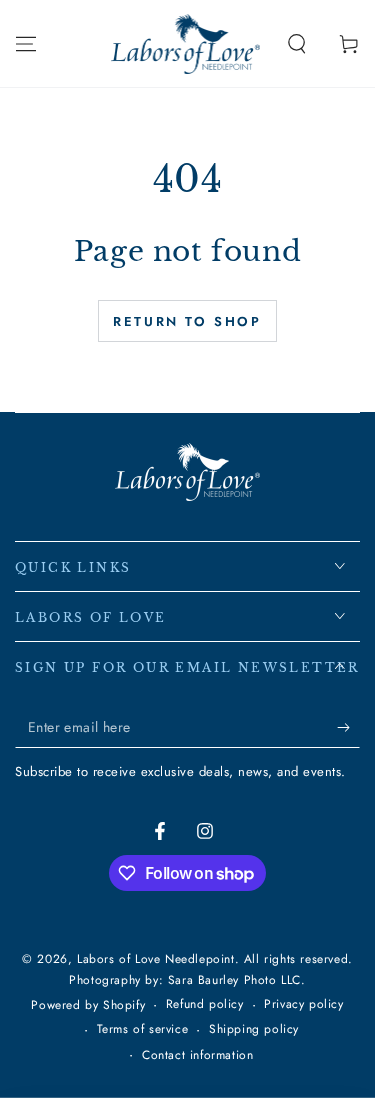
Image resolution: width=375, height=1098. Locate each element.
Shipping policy (254, 1029)
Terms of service (143, 1029)
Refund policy (205, 1004)
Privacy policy (303, 1004)
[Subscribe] (348, 728)
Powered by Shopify (88, 1005)
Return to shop (187, 321)
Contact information (197, 1055)
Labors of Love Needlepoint (156, 959)
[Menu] (26, 44)
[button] (297, 44)
